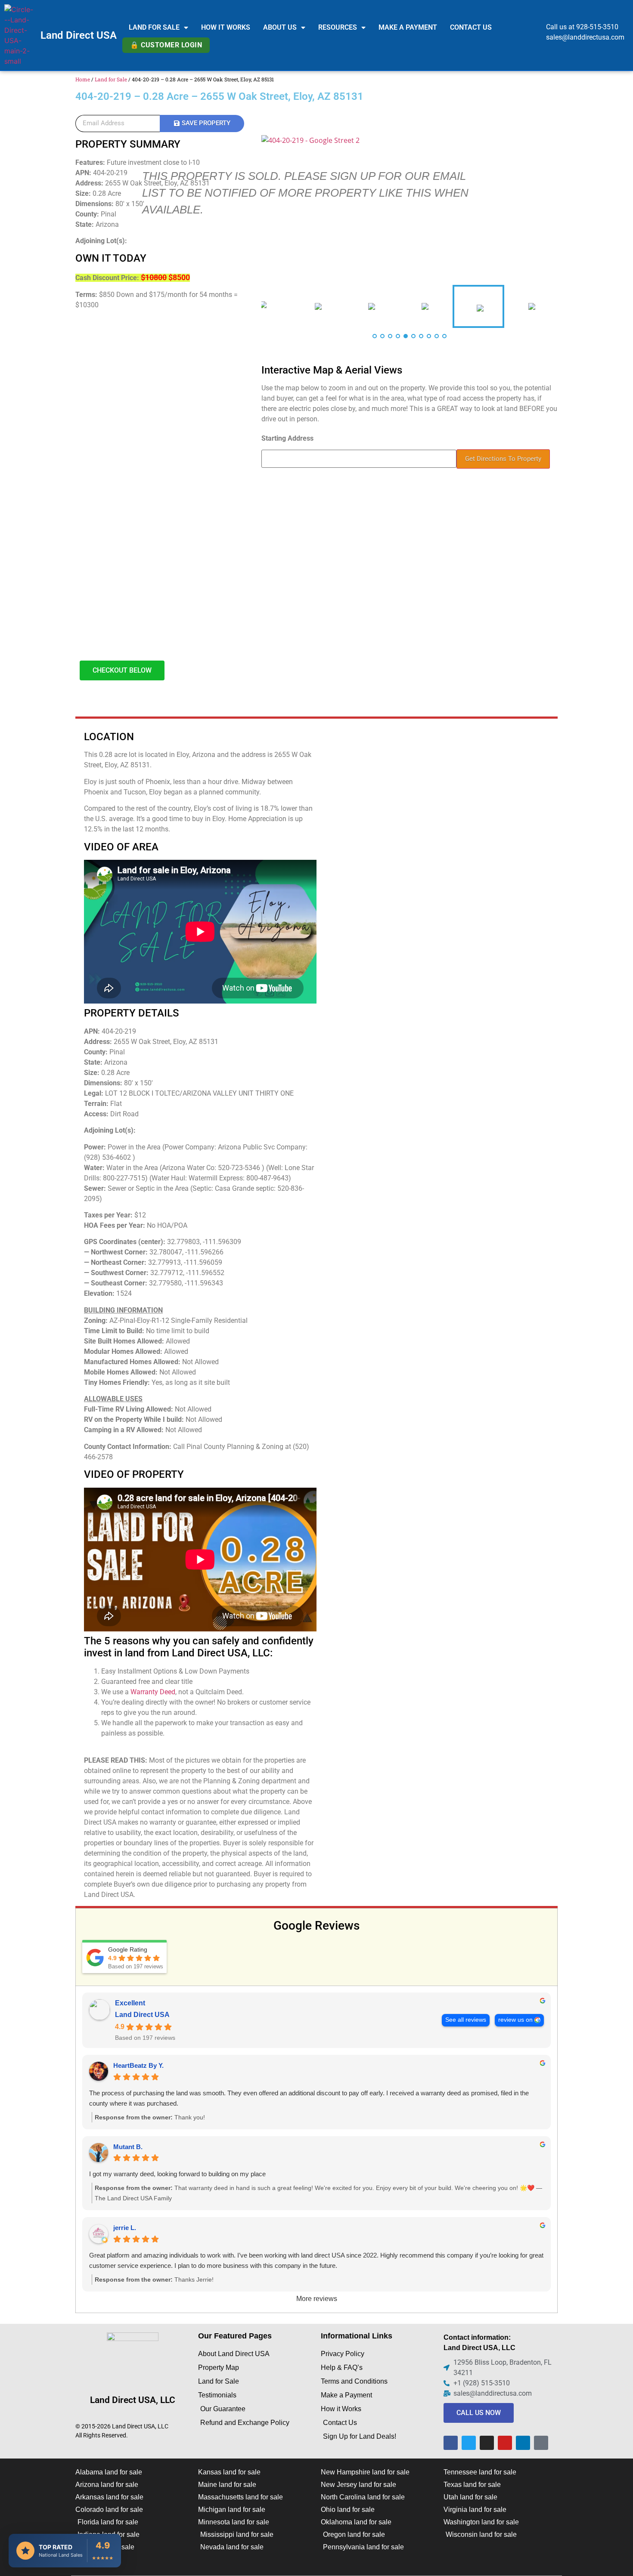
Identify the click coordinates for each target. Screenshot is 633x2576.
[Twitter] (469, 2443)
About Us (280, 27)
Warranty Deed (153, 1692)
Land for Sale (154, 27)
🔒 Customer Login (166, 45)
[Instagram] (487, 2443)
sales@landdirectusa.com (585, 37)
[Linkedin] (523, 2443)
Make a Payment (408, 27)
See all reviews (466, 2020)
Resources (338, 27)
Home (83, 79)
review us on (515, 2020)
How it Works (226, 27)
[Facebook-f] (451, 2443)
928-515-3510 (597, 27)
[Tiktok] (541, 2443)
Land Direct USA (79, 35)
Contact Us (471, 27)
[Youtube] (505, 2443)
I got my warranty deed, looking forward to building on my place (177, 2174)
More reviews (317, 2299)
